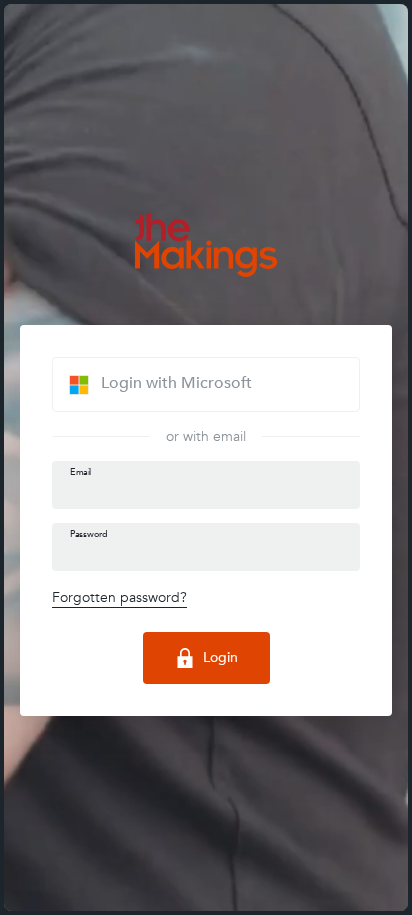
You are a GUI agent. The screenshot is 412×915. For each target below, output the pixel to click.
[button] (206, 384)
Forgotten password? (119, 597)
